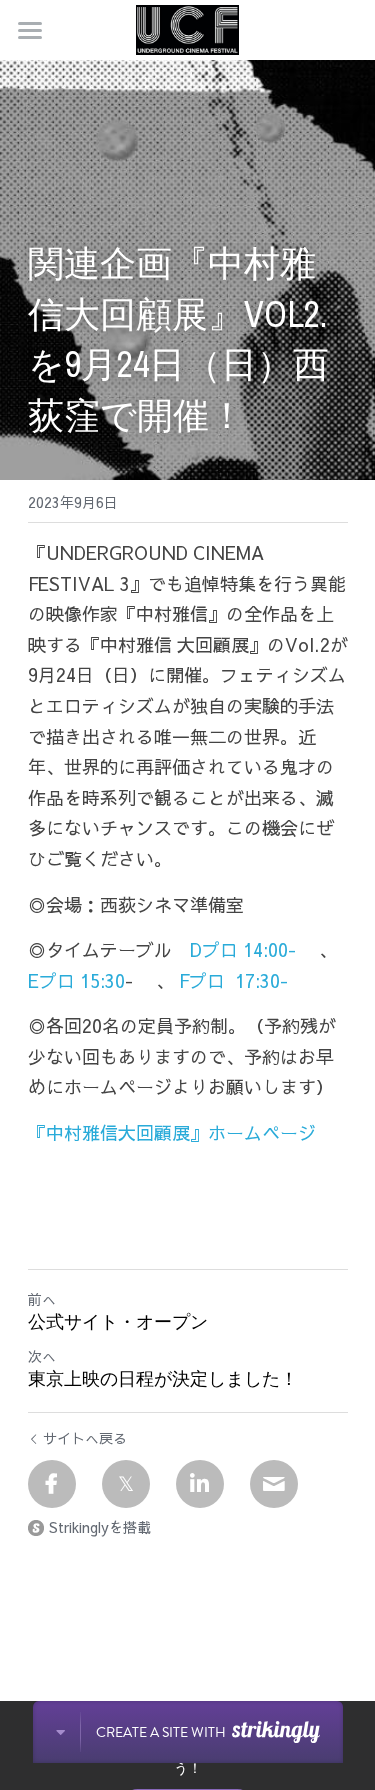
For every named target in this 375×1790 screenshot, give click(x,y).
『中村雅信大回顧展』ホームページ (172, 1132)
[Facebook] (52, 1484)
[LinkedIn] (200, 1484)
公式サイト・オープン (118, 1322)
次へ (42, 1356)
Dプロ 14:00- (245, 949)
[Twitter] (126, 1484)
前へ (42, 1299)
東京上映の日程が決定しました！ (163, 1379)
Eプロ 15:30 (76, 980)
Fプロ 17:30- (231, 980)
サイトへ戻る (85, 1438)
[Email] (274, 1484)
